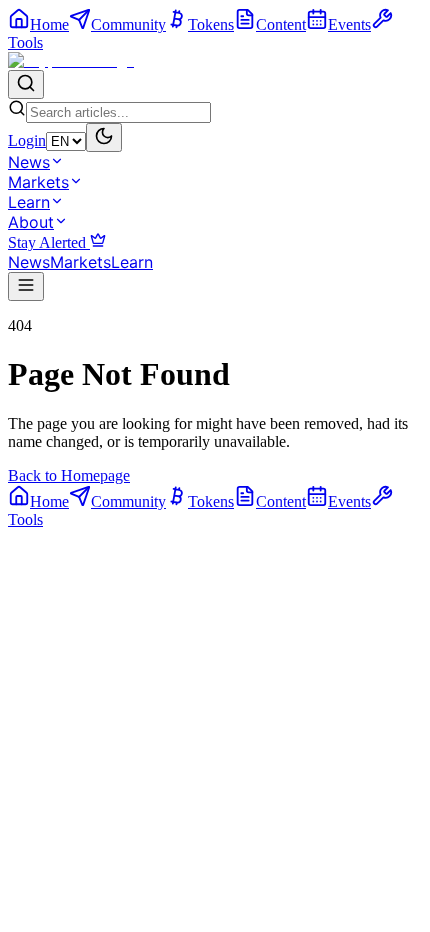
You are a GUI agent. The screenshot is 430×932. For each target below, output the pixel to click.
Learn (29, 202)
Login (27, 140)
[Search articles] (26, 84)
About (31, 222)
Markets (38, 182)
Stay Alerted (49, 242)
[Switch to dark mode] (104, 137)
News (29, 162)
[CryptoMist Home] (71, 60)
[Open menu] (26, 286)
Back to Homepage (69, 475)
